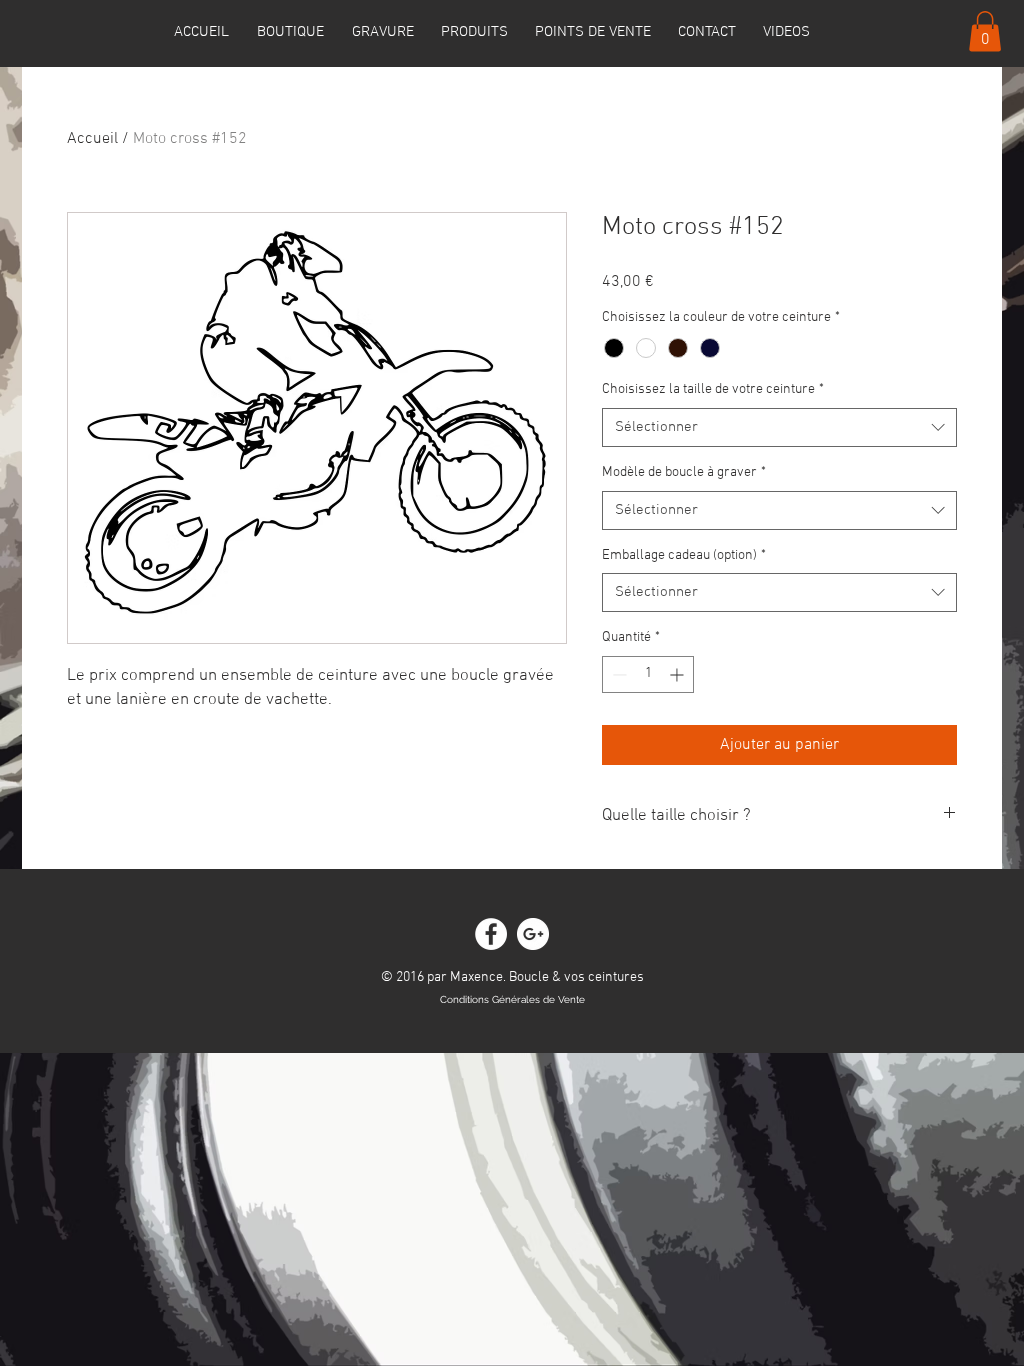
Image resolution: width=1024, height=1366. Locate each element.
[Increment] (678, 674)
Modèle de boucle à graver (684, 472)
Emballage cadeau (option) (684, 555)
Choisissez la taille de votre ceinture (713, 389)
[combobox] (779, 427)
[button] (985, 31)
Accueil (92, 139)
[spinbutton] (648, 674)
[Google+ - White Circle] (533, 934)
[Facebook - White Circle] (491, 934)
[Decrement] (617, 674)
